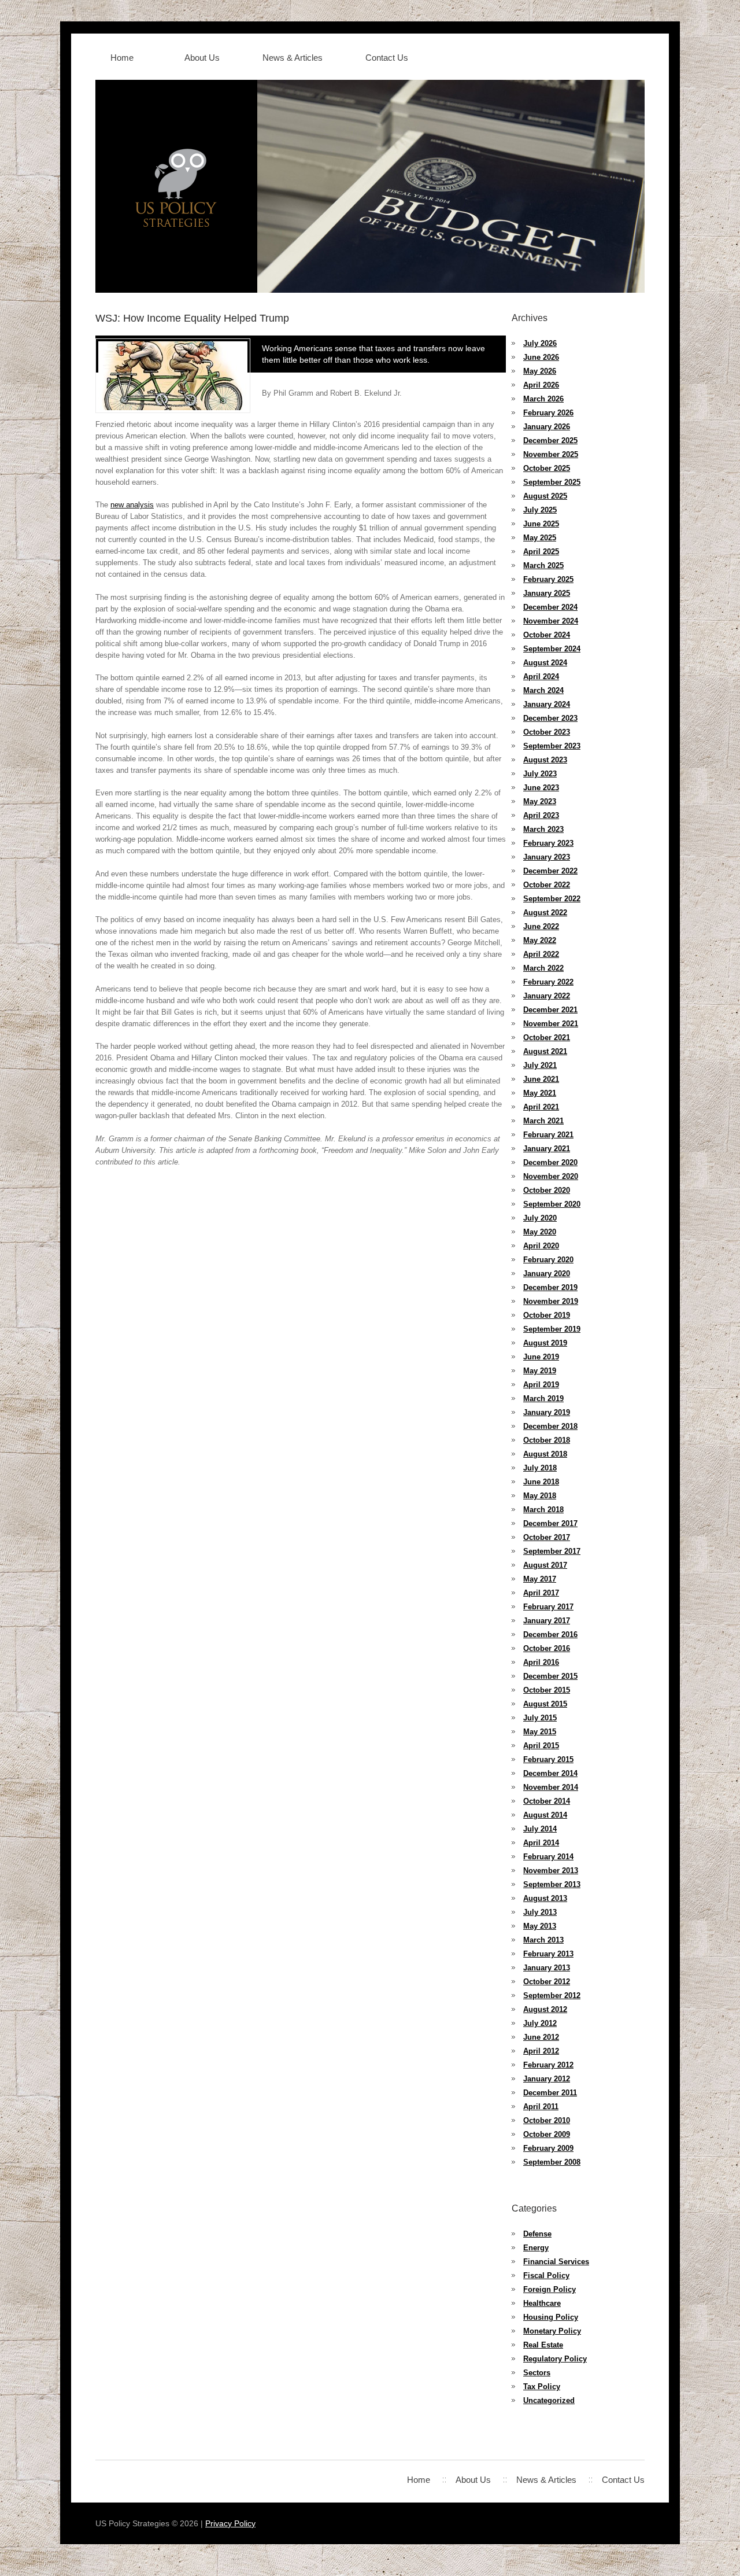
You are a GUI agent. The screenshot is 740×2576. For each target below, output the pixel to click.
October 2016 (547, 1648)
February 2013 (548, 1954)
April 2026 (541, 385)
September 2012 (552, 1995)
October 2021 (547, 1038)
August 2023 (545, 760)
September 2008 (552, 2162)
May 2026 (540, 371)
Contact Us (387, 58)
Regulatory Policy (555, 2359)
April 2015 (541, 1746)
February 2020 (548, 1260)
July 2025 (540, 510)
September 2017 (552, 1551)
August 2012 (545, 2009)
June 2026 (541, 357)
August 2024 (545, 663)
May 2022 (540, 940)
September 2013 (552, 1884)
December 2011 (550, 2093)
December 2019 (550, 1287)
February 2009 (548, 2148)
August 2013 (545, 1898)
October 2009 (547, 2134)
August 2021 (545, 1051)
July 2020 (540, 1218)
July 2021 (540, 1065)
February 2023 (548, 843)
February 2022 (548, 982)
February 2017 (548, 1607)
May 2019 (540, 1371)
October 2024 (547, 635)
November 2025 (551, 454)
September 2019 (552, 1329)
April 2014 (541, 1843)
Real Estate (543, 2345)
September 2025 (552, 482)
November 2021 (551, 1024)
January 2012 (547, 2079)
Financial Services (556, 2262)
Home (122, 58)
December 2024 (550, 607)
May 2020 (540, 1232)
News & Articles (293, 58)
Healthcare (542, 2303)
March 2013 (543, 1940)
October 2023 (547, 732)
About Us (202, 58)
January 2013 (547, 1968)
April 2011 (541, 2107)
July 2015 (540, 1718)
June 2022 (541, 926)
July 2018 (540, 1468)
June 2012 (541, 2037)
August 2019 (545, 1343)
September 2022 (552, 899)
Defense (537, 2234)
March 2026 (543, 399)
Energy (536, 2248)
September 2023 (552, 746)
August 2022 (545, 913)
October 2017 (547, 1537)
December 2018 (550, 1426)
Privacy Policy (230, 2523)
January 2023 (547, 857)
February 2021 (548, 1135)
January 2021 (547, 1149)
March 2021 (543, 1121)
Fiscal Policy (546, 2275)
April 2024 (541, 677)
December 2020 (550, 1162)
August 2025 (545, 496)
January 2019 (547, 1412)
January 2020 (547, 1274)
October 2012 (547, 1982)
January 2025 (547, 593)
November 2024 (551, 621)
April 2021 (541, 1107)
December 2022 (550, 871)
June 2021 (541, 1079)
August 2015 (545, 1704)
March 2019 (543, 1398)
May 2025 (540, 538)
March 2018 (543, 1510)
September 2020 (552, 1204)
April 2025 (541, 552)
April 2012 (541, 2051)
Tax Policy (542, 2387)
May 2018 (540, 1496)
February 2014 (548, 1857)
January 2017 (547, 1621)
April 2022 (541, 954)
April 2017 (541, 1593)
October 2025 (547, 468)
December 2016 (550, 1635)
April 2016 (541, 1662)
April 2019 (541, 1385)
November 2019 (551, 1301)
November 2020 (551, 1176)
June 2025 (541, 524)
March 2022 (543, 968)
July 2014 (540, 1829)
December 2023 (550, 718)
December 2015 (550, 1676)
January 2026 (547, 427)
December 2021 (550, 1010)
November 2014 (551, 1787)
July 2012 (540, 2023)
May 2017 (540, 1579)
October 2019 (547, 1315)
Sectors (537, 2373)
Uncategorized (549, 2400)
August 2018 (545, 1454)
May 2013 (540, 1926)
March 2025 (543, 565)
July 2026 (540, 343)
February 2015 (548, 1759)
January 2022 (547, 996)
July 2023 (540, 774)
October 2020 (547, 1190)
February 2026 (548, 413)
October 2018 (547, 1440)
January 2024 (547, 704)
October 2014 (547, 1801)
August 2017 (545, 1565)
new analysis (132, 505)
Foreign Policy (550, 2289)
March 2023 (543, 829)
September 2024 (552, 649)
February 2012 (548, 2065)
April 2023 (541, 815)
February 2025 (548, 579)
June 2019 (541, 1357)
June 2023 (541, 788)
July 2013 (540, 1912)
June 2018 (541, 1482)
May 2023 (540, 801)
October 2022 (547, 885)
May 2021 (540, 1093)
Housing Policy (551, 2317)
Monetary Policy (552, 2331)
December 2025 (550, 441)
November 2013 (551, 1871)
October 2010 (547, 2120)
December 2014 (550, 1773)
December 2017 (550, 1523)
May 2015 (540, 1732)
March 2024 (543, 690)
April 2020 (541, 1246)
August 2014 (545, 1815)
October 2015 (547, 1690)
